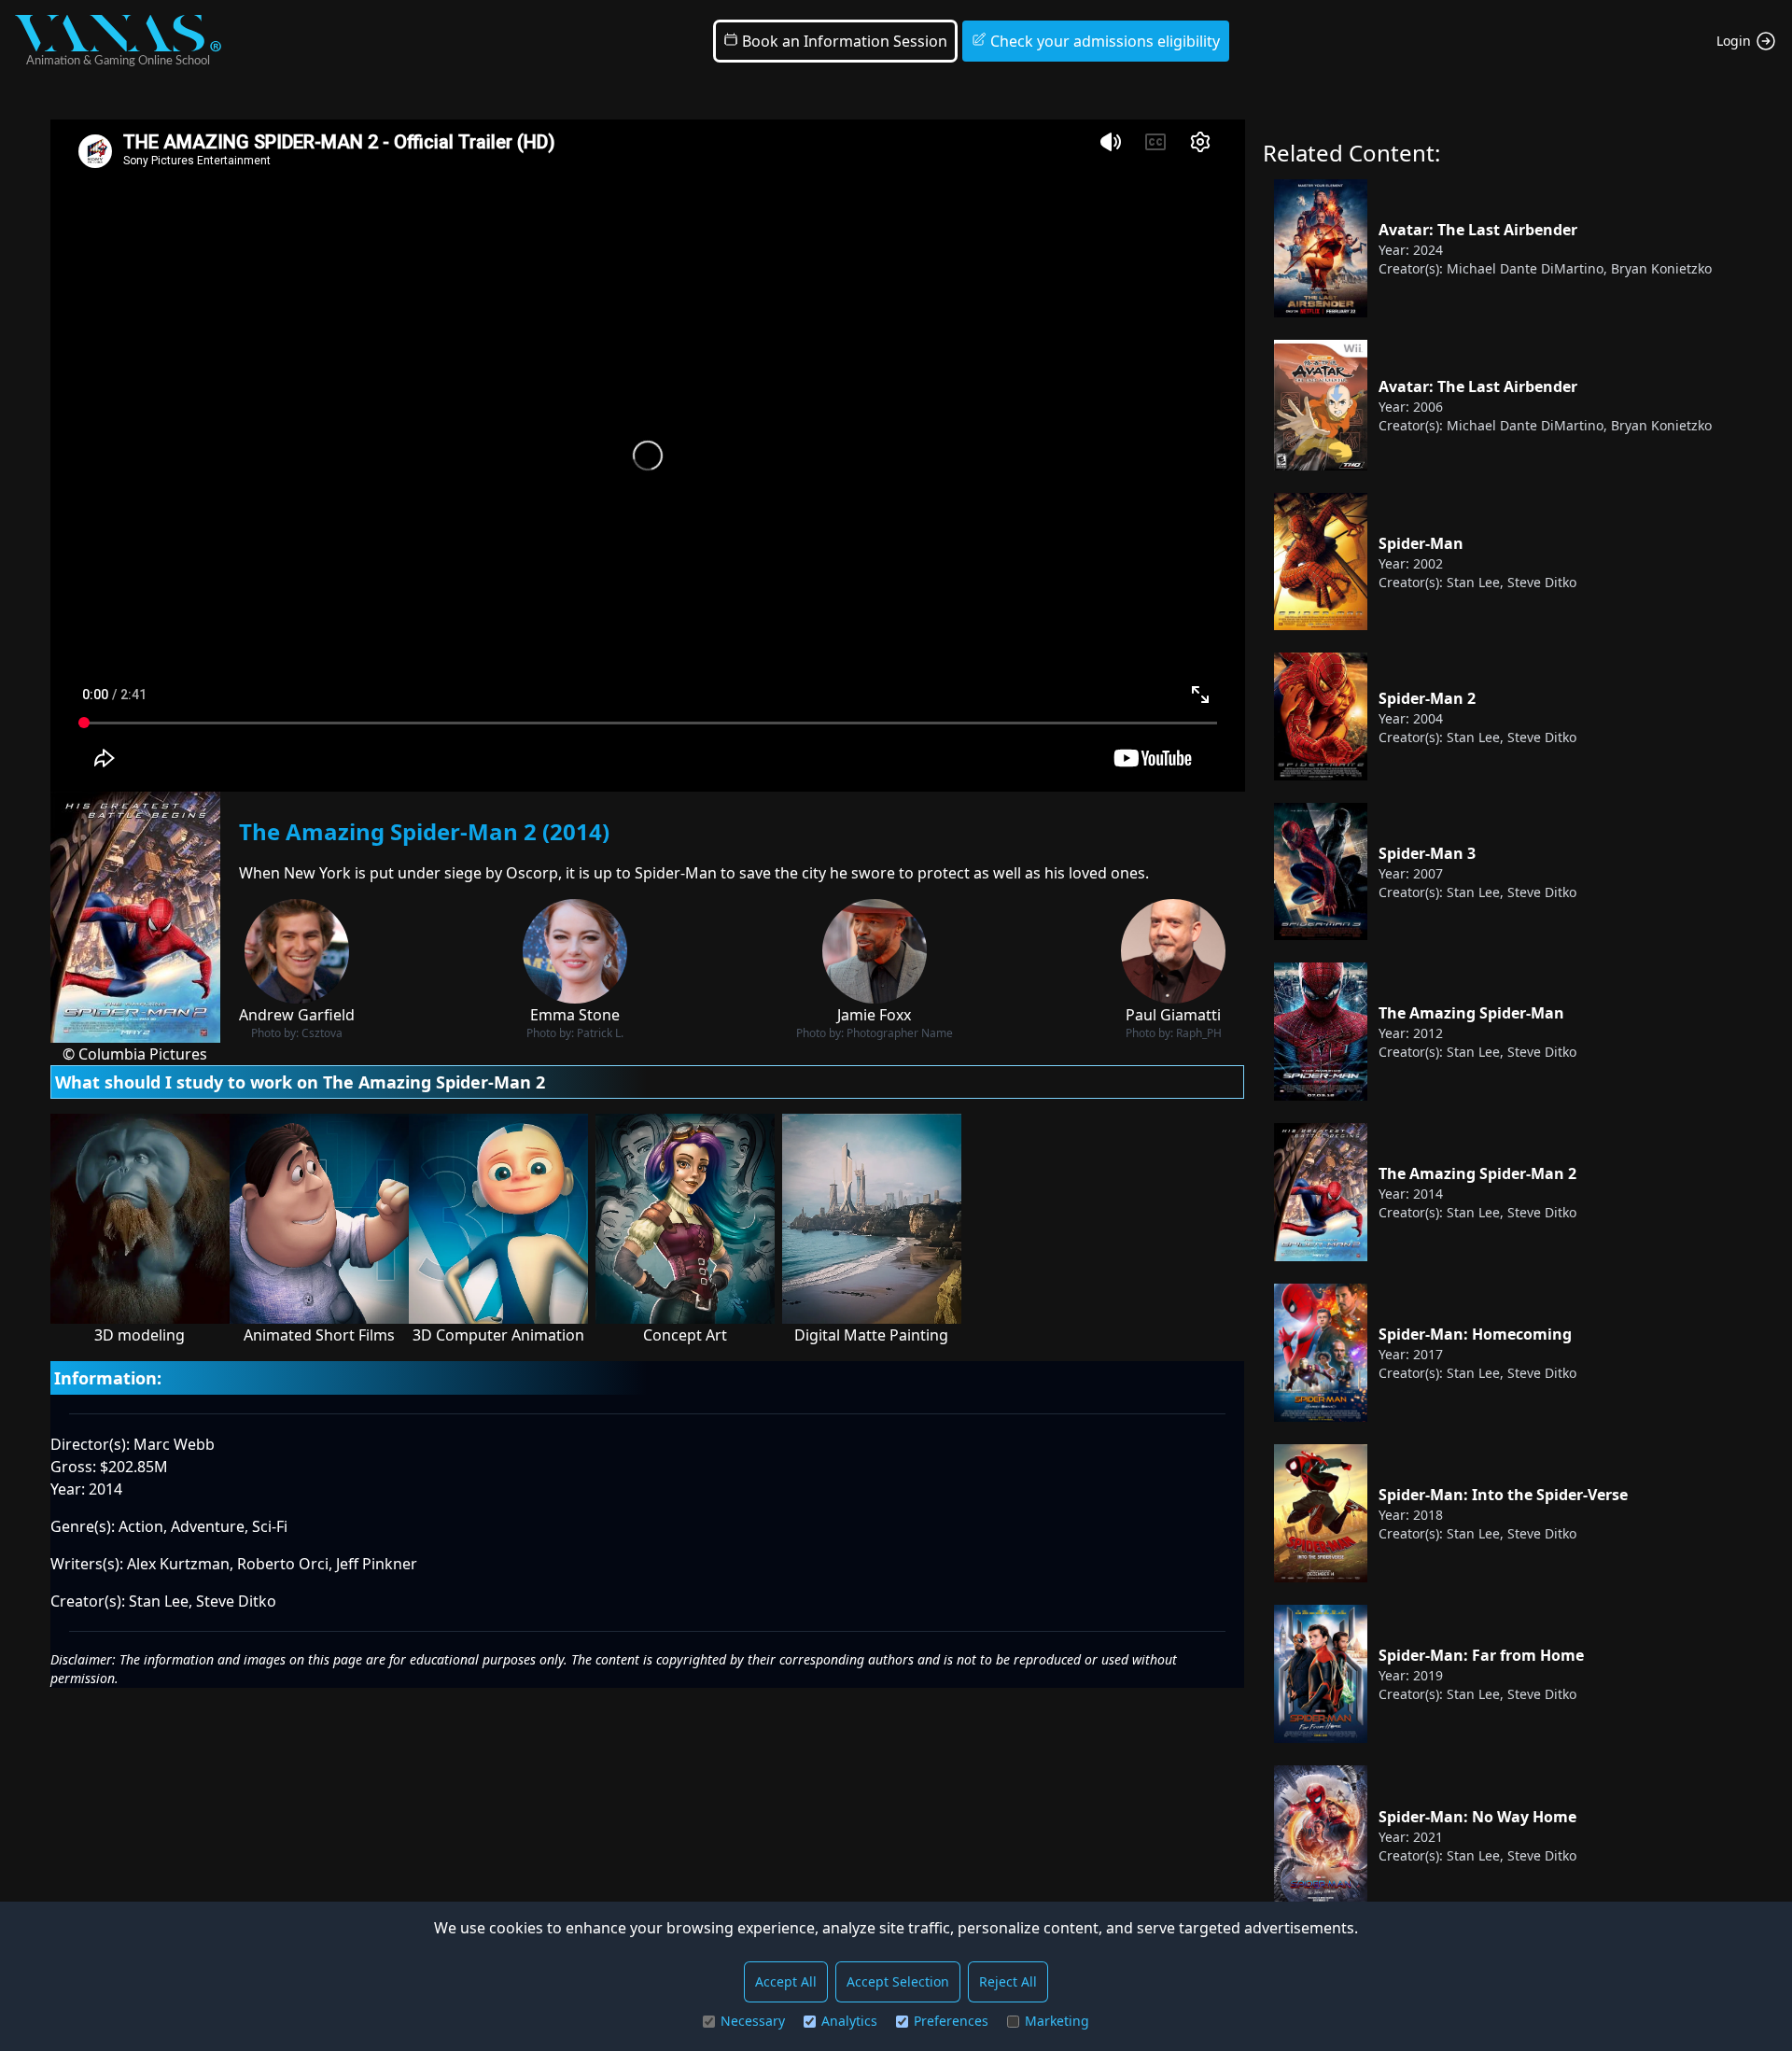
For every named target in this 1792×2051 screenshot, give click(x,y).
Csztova (322, 1033)
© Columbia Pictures (135, 1054)
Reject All (1008, 1981)
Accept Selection (898, 1981)
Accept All (786, 1981)
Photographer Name (900, 1033)
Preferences (951, 2021)
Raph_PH (1199, 1033)
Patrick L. (600, 1033)
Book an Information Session (843, 41)
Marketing (1057, 2021)
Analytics (849, 2021)
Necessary (753, 2021)
